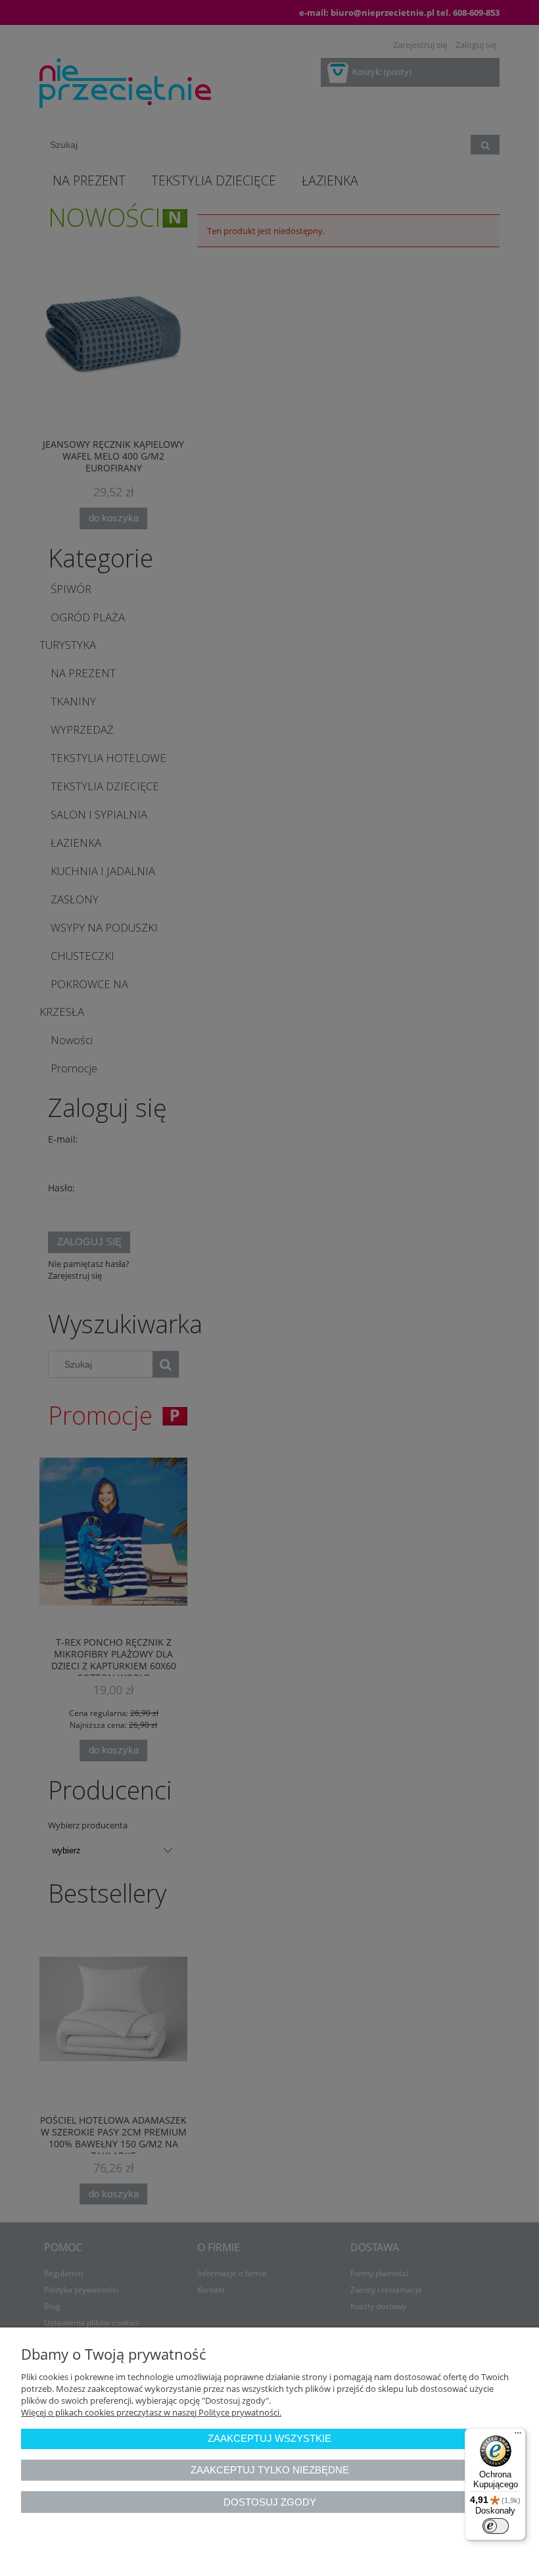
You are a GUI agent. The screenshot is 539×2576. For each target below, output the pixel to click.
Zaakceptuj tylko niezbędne (270, 2470)
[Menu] (518, 2436)
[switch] (496, 2526)
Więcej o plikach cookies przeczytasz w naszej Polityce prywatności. (151, 2412)
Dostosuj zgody (270, 2502)
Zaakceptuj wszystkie (269, 2438)
